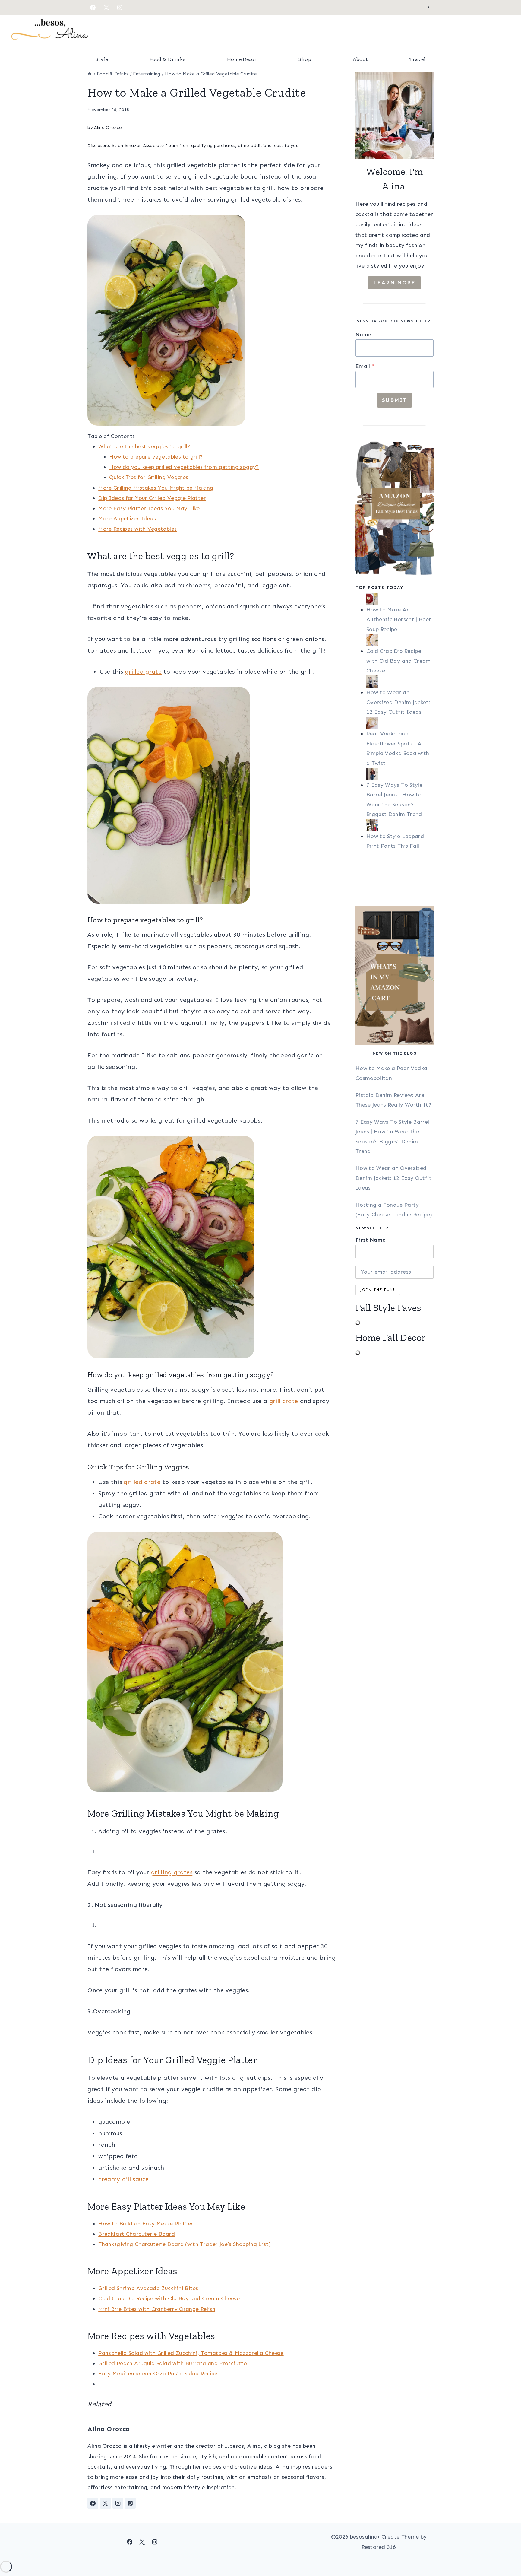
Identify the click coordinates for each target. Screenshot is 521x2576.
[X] (106, 8)
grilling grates (172, 1872)
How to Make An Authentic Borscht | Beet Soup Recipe (399, 619)
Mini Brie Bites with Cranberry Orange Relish (157, 2309)
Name (363, 335)
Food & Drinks (167, 59)
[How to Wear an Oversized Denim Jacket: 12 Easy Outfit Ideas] (400, 681)
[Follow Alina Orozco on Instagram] (118, 2503)
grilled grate (143, 672)
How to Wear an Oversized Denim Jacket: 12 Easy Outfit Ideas (398, 702)
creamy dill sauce (123, 2179)
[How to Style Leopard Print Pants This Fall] (400, 825)
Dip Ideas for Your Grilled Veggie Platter (152, 498)
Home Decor (242, 59)
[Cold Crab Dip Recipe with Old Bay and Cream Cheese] (400, 640)
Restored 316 (379, 2547)
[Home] (90, 74)
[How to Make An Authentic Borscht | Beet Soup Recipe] (400, 599)
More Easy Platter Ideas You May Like (149, 508)
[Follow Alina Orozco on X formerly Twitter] (106, 2503)
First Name (371, 1240)
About (360, 59)
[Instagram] (120, 8)
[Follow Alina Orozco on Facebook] (93, 2503)
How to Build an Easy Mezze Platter (147, 2224)
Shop (305, 59)
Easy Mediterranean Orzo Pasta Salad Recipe (158, 2374)
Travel (417, 59)
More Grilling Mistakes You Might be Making (156, 488)
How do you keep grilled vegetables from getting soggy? (184, 467)
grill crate (284, 1401)
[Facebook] (93, 8)
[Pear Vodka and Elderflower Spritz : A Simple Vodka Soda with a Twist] (400, 723)
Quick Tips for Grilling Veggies (149, 477)
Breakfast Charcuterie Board (137, 2234)
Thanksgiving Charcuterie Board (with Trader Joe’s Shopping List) (185, 2244)
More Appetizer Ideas (127, 519)
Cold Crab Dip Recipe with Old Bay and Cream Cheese (169, 2298)
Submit (395, 400)
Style (102, 59)
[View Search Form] (430, 8)
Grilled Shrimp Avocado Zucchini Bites (148, 2288)
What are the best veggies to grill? (144, 446)
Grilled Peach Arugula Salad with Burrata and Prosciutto (173, 2363)
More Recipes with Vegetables (137, 529)
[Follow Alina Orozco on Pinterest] (130, 2503)
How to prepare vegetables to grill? (156, 457)
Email (365, 366)
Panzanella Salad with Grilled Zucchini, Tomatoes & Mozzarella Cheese (191, 2353)
